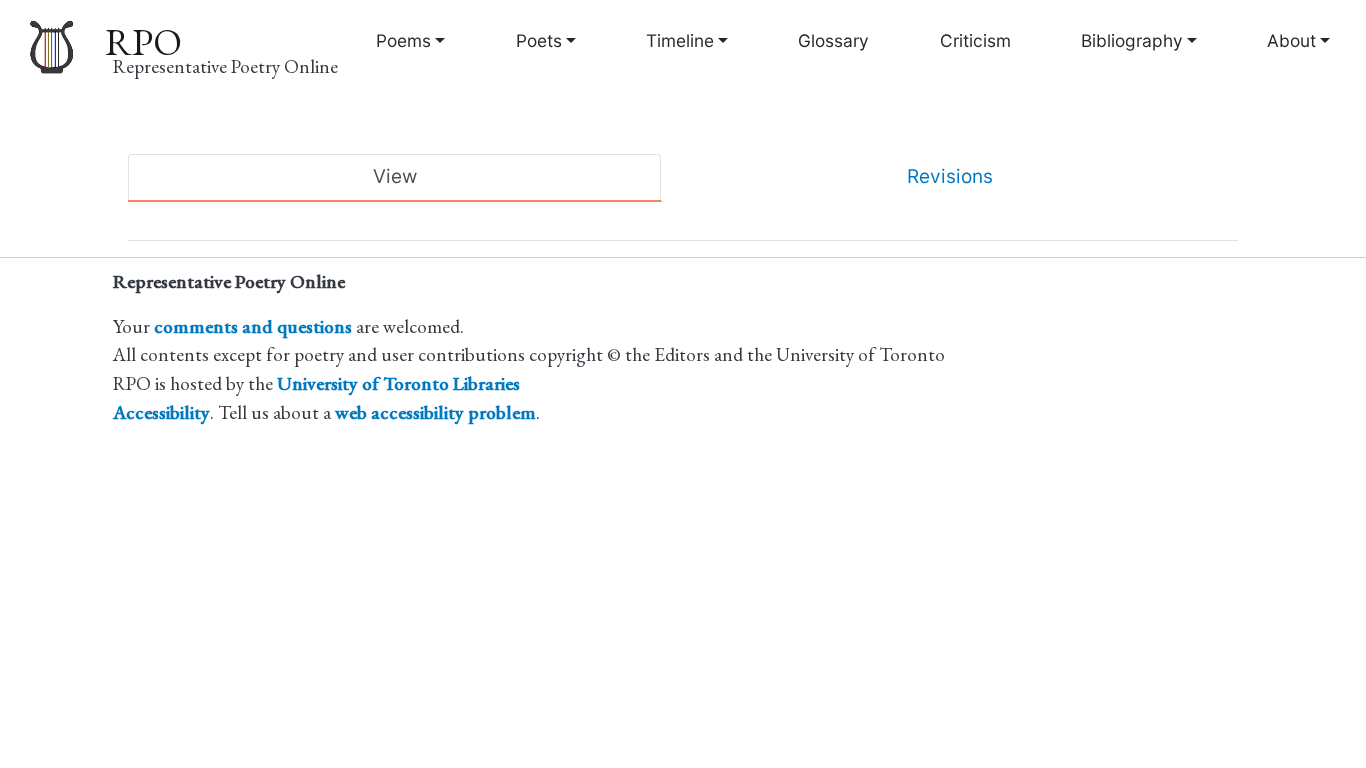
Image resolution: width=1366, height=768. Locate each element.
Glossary (833, 40)
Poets (539, 40)
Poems (403, 40)
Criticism (975, 40)
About (1291, 40)
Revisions (950, 176)
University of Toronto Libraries (398, 383)
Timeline (680, 40)
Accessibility (161, 412)
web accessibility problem (435, 412)
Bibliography (1132, 40)
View (395, 176)
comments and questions (253, 326)
